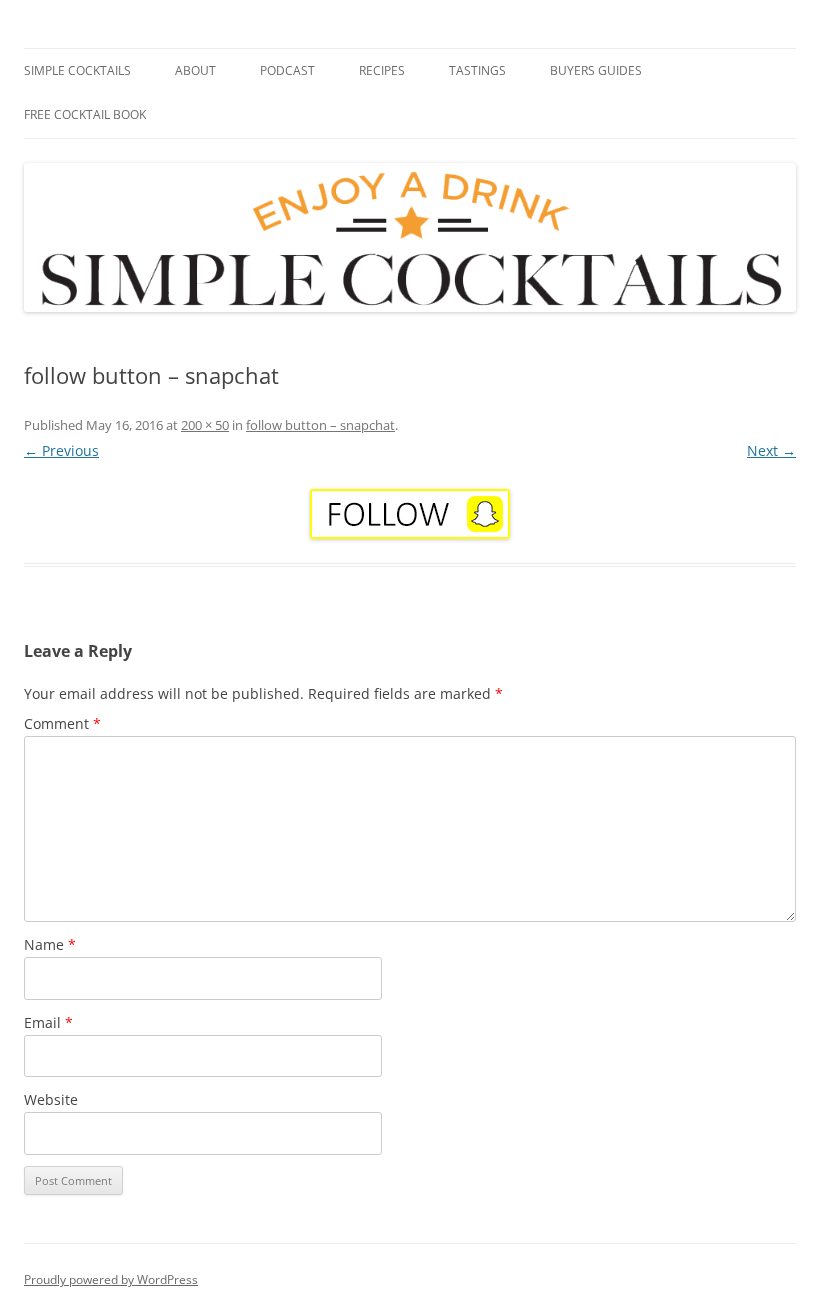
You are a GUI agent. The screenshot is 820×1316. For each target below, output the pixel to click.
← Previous (61, 450)
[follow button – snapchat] (410, 514)
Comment (62, 723)
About (195, 70)
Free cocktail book (85, 114)
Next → (771, 450)
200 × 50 (205, 425)
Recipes (382, 70)
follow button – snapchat (320, 425)
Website (51, 1099)
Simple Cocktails (77, 70)
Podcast (287, 70)
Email (48, 1022)
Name (50, 944)
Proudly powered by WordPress (111, 1279)
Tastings (477, 70)
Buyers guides (596, 70)
